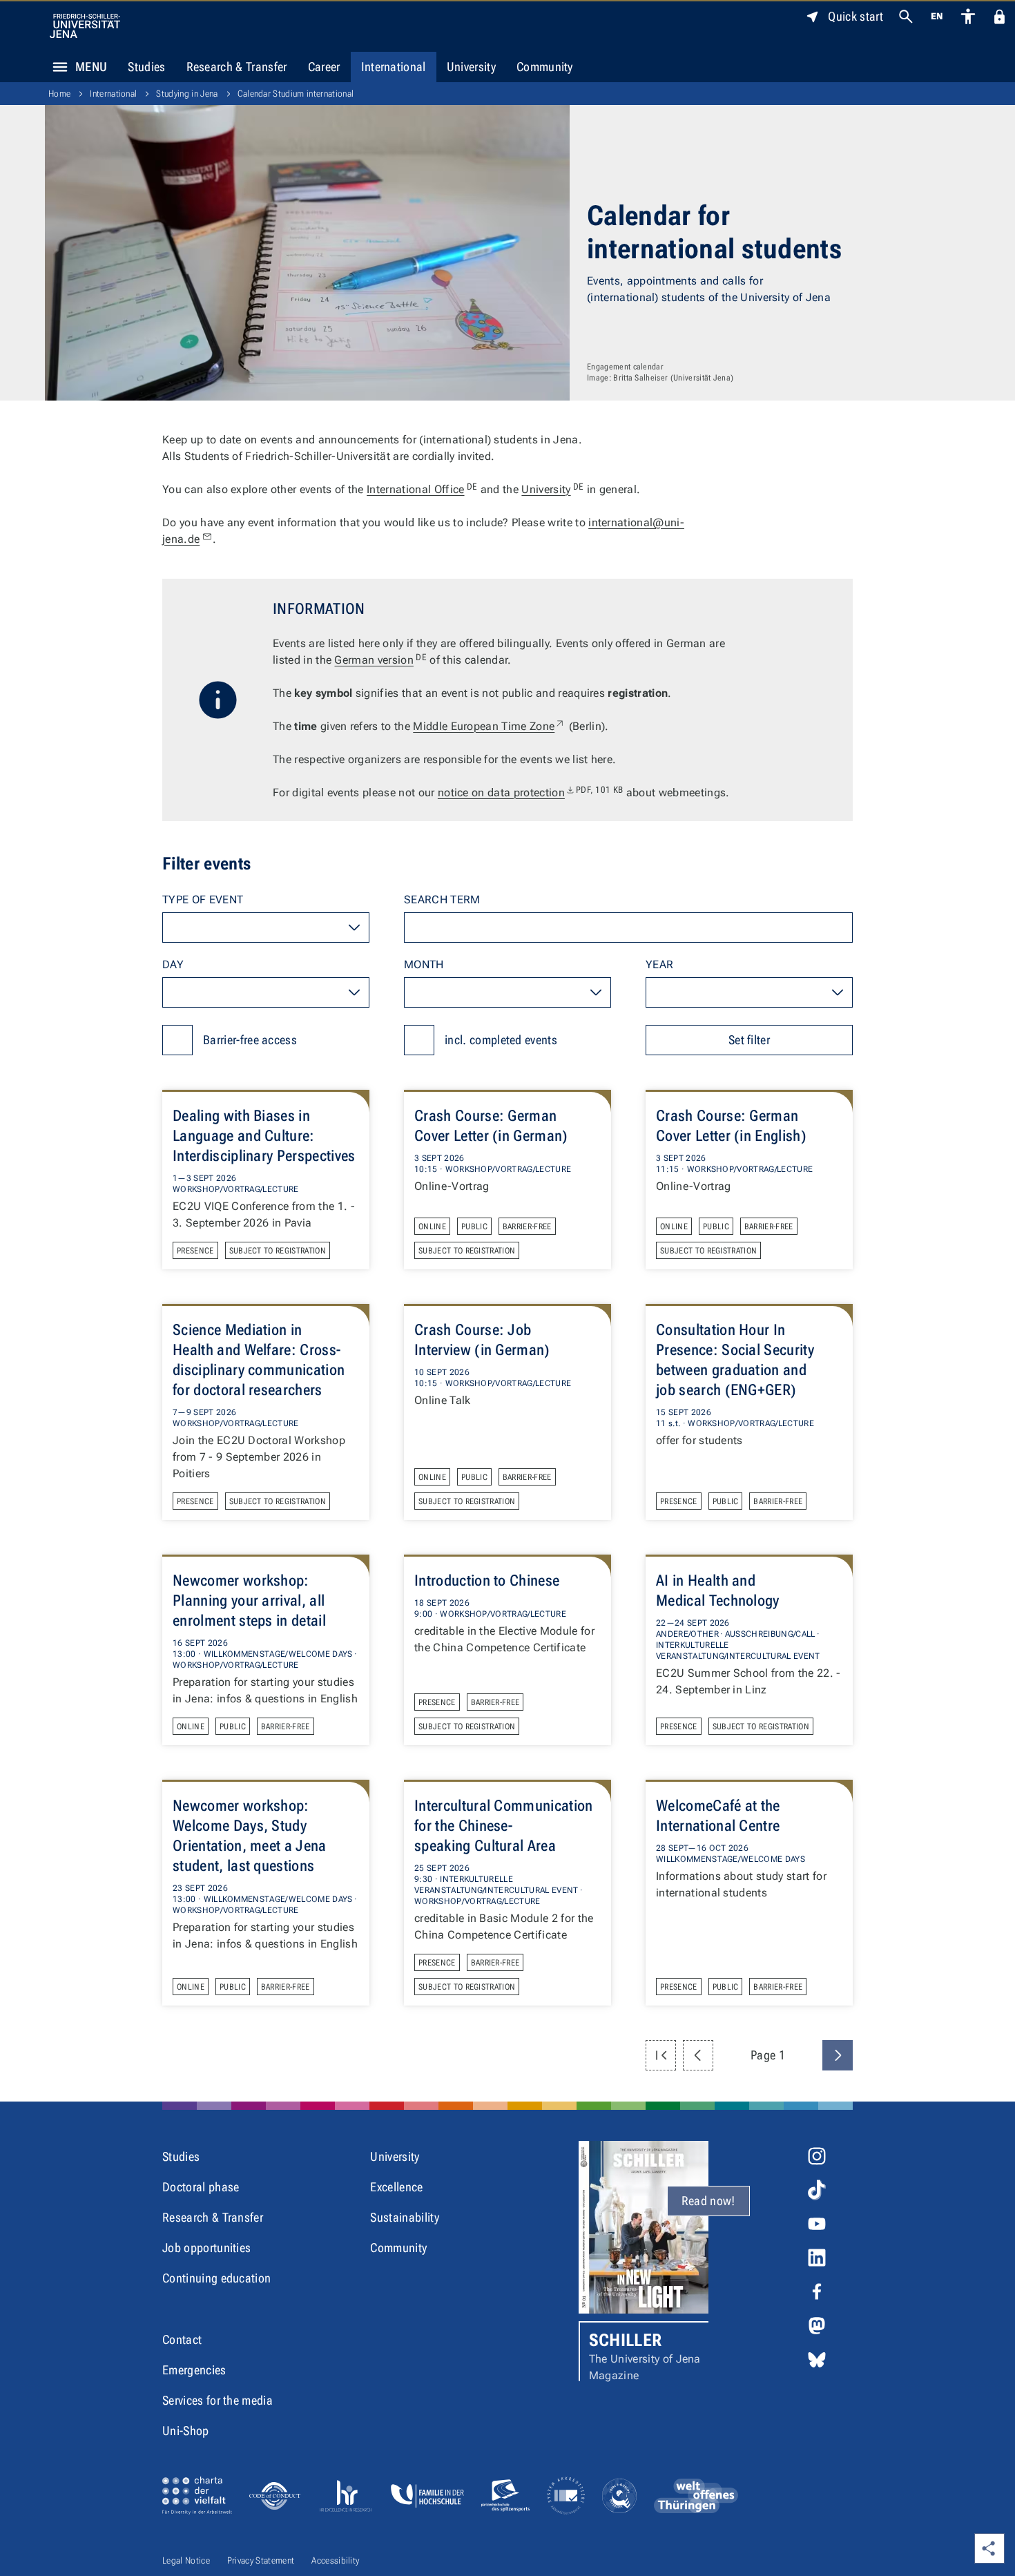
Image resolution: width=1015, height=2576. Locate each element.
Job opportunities (206, 2248)
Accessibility (335, 2560)
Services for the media (217, 2400)
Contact (182, 2339)
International (394, 67)
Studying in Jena (187, 94)
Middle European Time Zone (489, 726)
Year (659, 964)
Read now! (708, 2201)
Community (545, 67)
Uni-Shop (186, 2431)
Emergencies (194, 2370)
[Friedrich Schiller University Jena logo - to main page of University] (85, 26)
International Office (422, 489)
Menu (91, 67)
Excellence (396, 2187)
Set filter (749, 1040)
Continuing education (216, 2278)
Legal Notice (186, 2560)
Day (173, 964)
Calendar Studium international (296, 94)
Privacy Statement (261, 2560)
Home (59, 94)
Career (324, 67)
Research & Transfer (237, 67)
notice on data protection (531, 792)
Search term (442, 900)
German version (380, 660)
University (471, 67)
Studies (146, 67)
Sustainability (404, 2217)
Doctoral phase (201, 2187)
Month (424, 964)
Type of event (203, 900)
